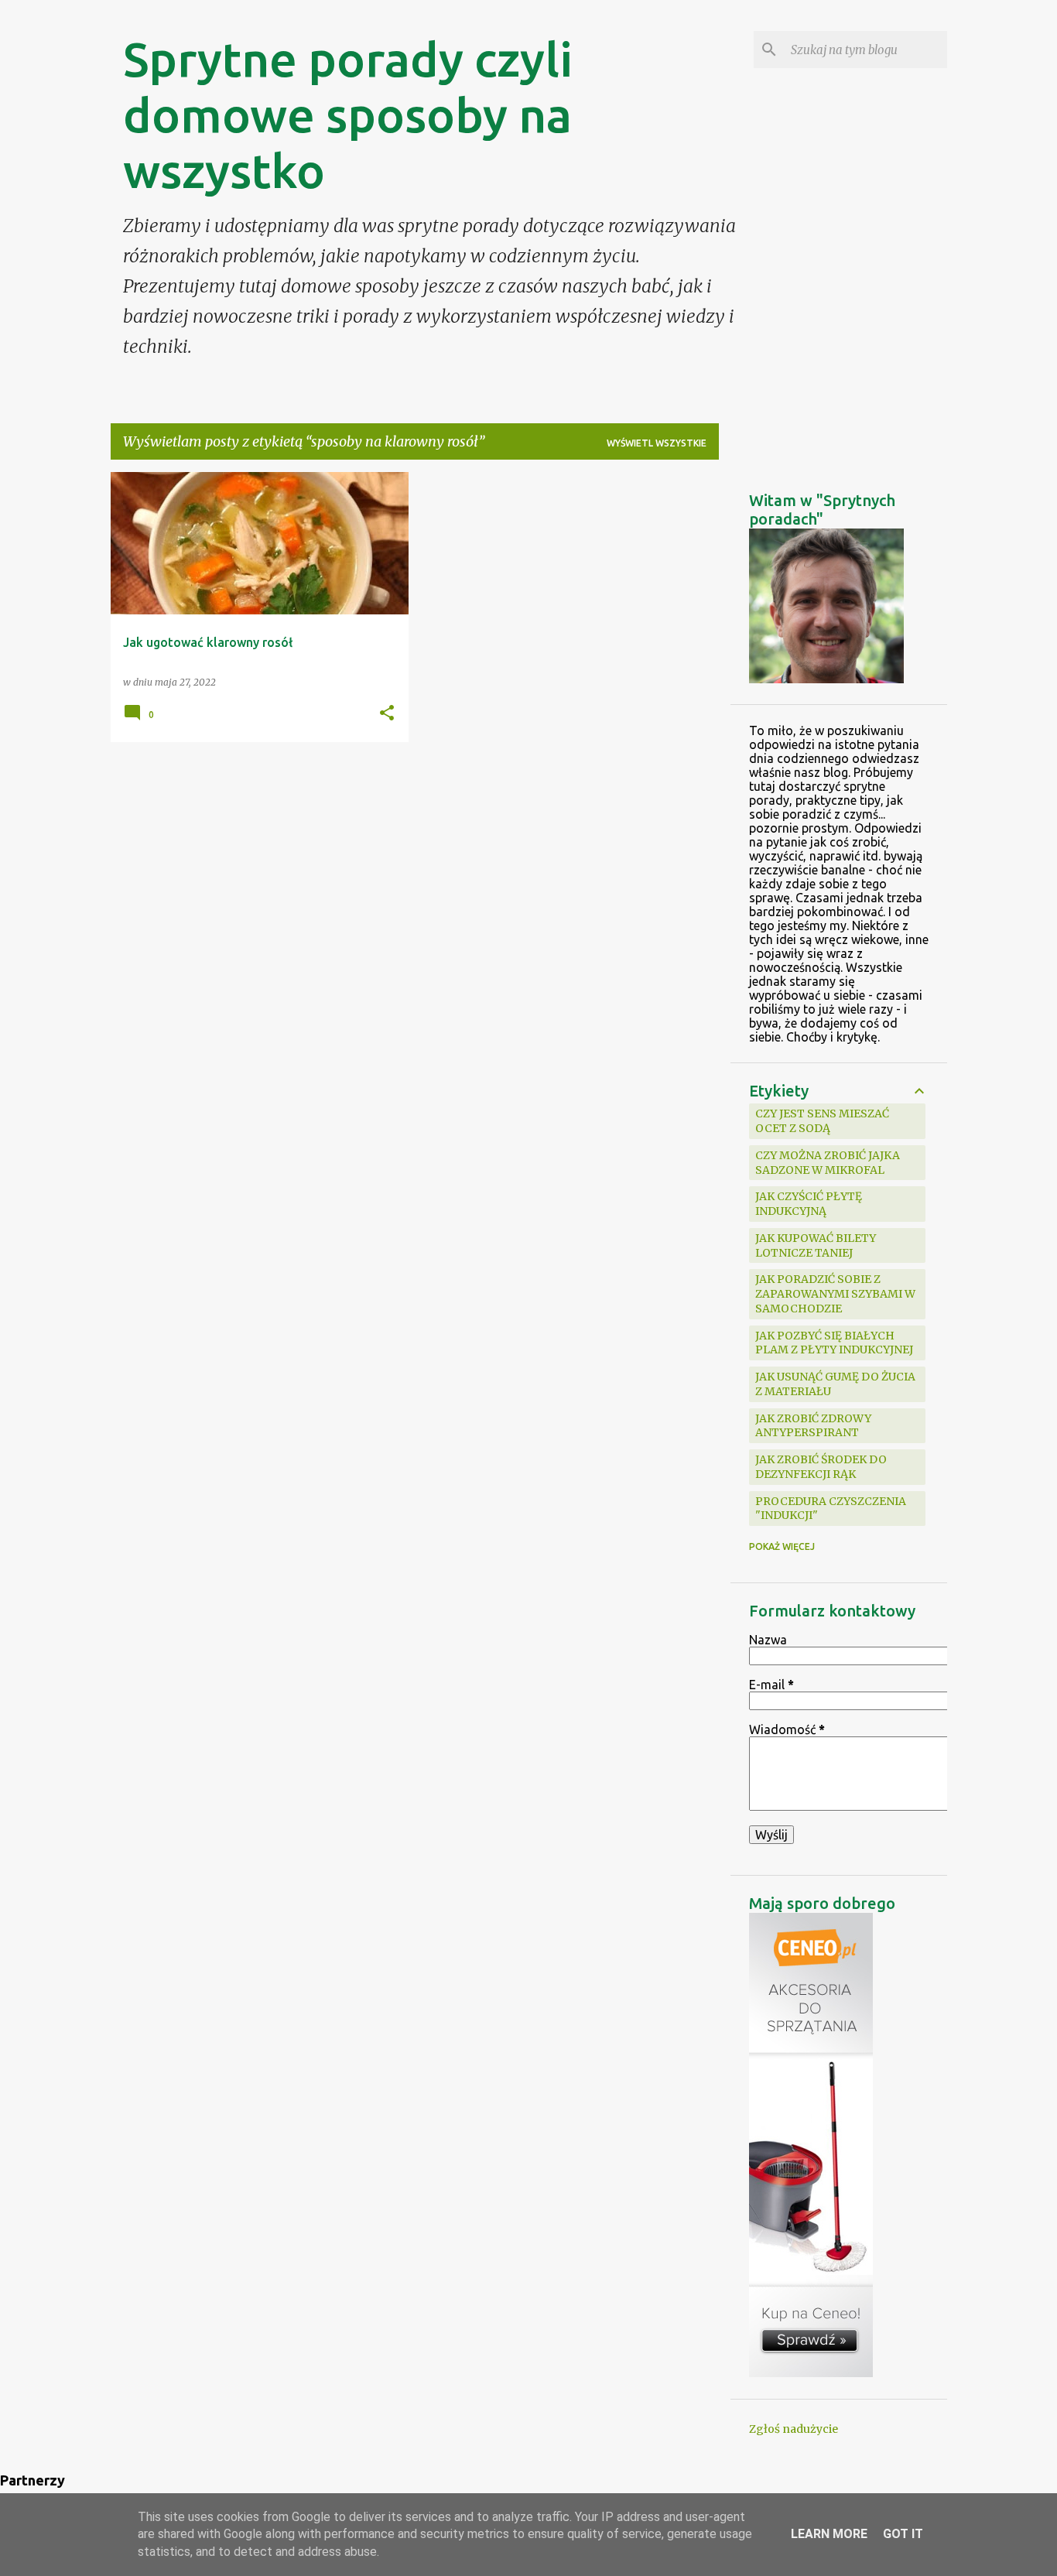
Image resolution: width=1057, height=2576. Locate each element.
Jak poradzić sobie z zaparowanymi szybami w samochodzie (835, 1294)
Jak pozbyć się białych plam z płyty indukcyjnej (834, 1343)
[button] (387, 713)
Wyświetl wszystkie (657, 443)
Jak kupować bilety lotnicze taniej (816, 1245)
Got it (903, 2534)
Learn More (829, 2534)
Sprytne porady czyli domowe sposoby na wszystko (348, 115)
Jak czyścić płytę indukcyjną (809, 1204)
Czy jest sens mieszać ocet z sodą (822, 1121)
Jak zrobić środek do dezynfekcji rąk (821, 1467)
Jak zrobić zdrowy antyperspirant (813, 1426)
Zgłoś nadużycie (794, 2429)
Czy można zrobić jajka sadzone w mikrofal (828, 1163)
